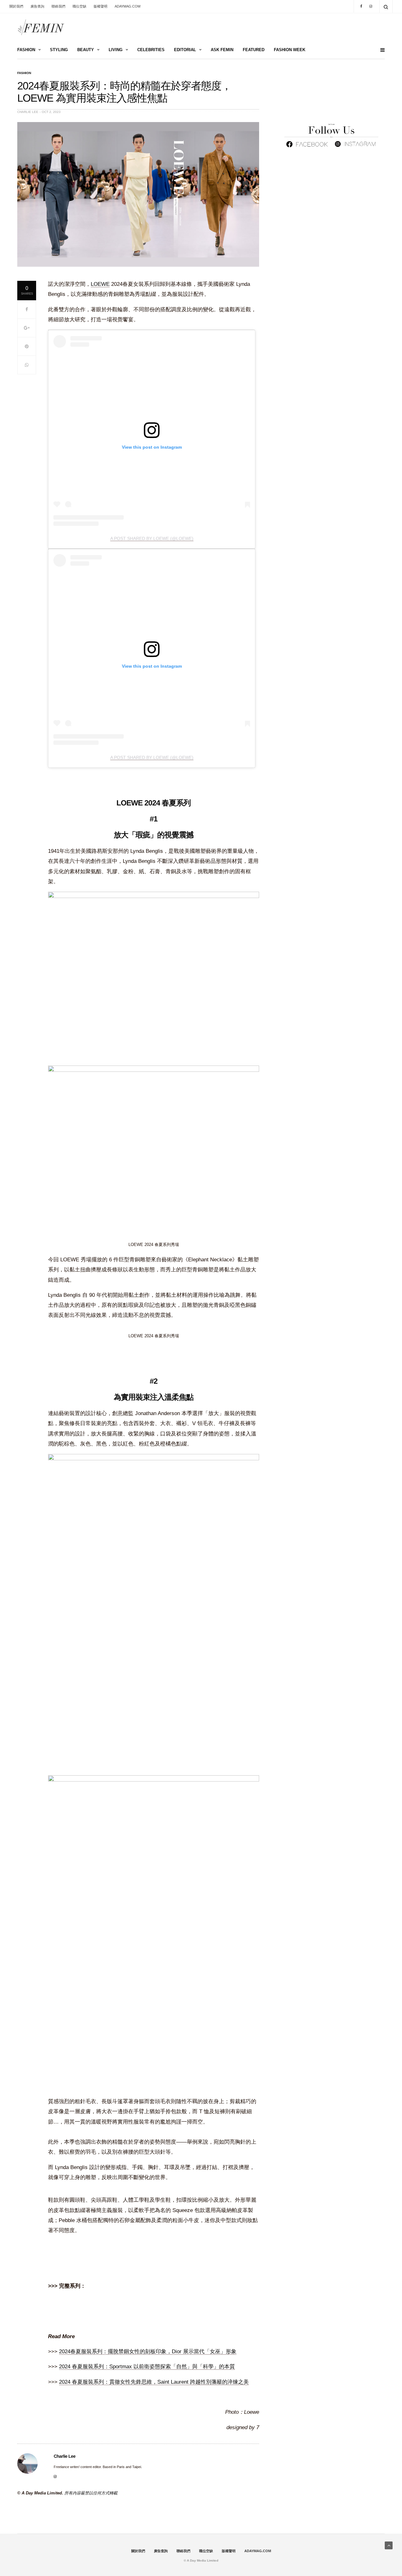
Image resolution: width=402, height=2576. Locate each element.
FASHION (26, 50)
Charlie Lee (28, 112)
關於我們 (16, 6)
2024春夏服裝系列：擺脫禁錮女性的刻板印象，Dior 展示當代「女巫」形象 (148, 2352)
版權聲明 (100, 6)
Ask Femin (222, 50)
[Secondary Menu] (380, 50)
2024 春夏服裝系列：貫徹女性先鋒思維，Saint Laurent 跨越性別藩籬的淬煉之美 (154, 2382)
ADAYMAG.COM (128, 6)
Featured (254, 50)
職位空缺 (79, 6)
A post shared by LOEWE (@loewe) (152, 538)
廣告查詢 (37, 6)
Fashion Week (290, 50)
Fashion (24, 73)
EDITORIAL (185, 50)
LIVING (116, 50)
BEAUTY (86, 50)
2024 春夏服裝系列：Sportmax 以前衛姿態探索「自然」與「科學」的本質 (147, 2367)
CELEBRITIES (151, 50)
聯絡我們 (58, 6)
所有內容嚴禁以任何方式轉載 (91, 2493)
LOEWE (100, 284)
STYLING (59, 50)
